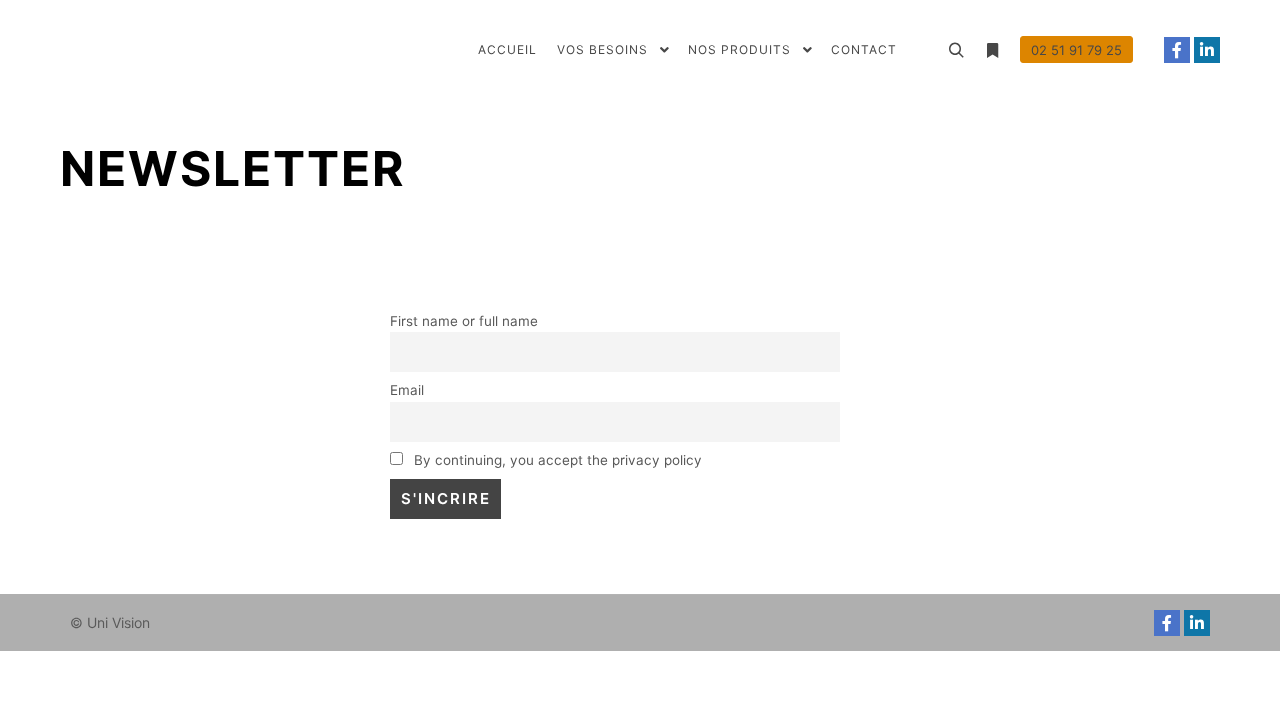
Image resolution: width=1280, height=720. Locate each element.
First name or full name (464, 321)
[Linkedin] (1207, 50)
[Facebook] (1177, 50)
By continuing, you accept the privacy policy (556, 460)
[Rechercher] (956, 51)
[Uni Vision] (160, 50)
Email (407, 390)
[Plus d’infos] (992, 51)
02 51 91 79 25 (1076, 50)
